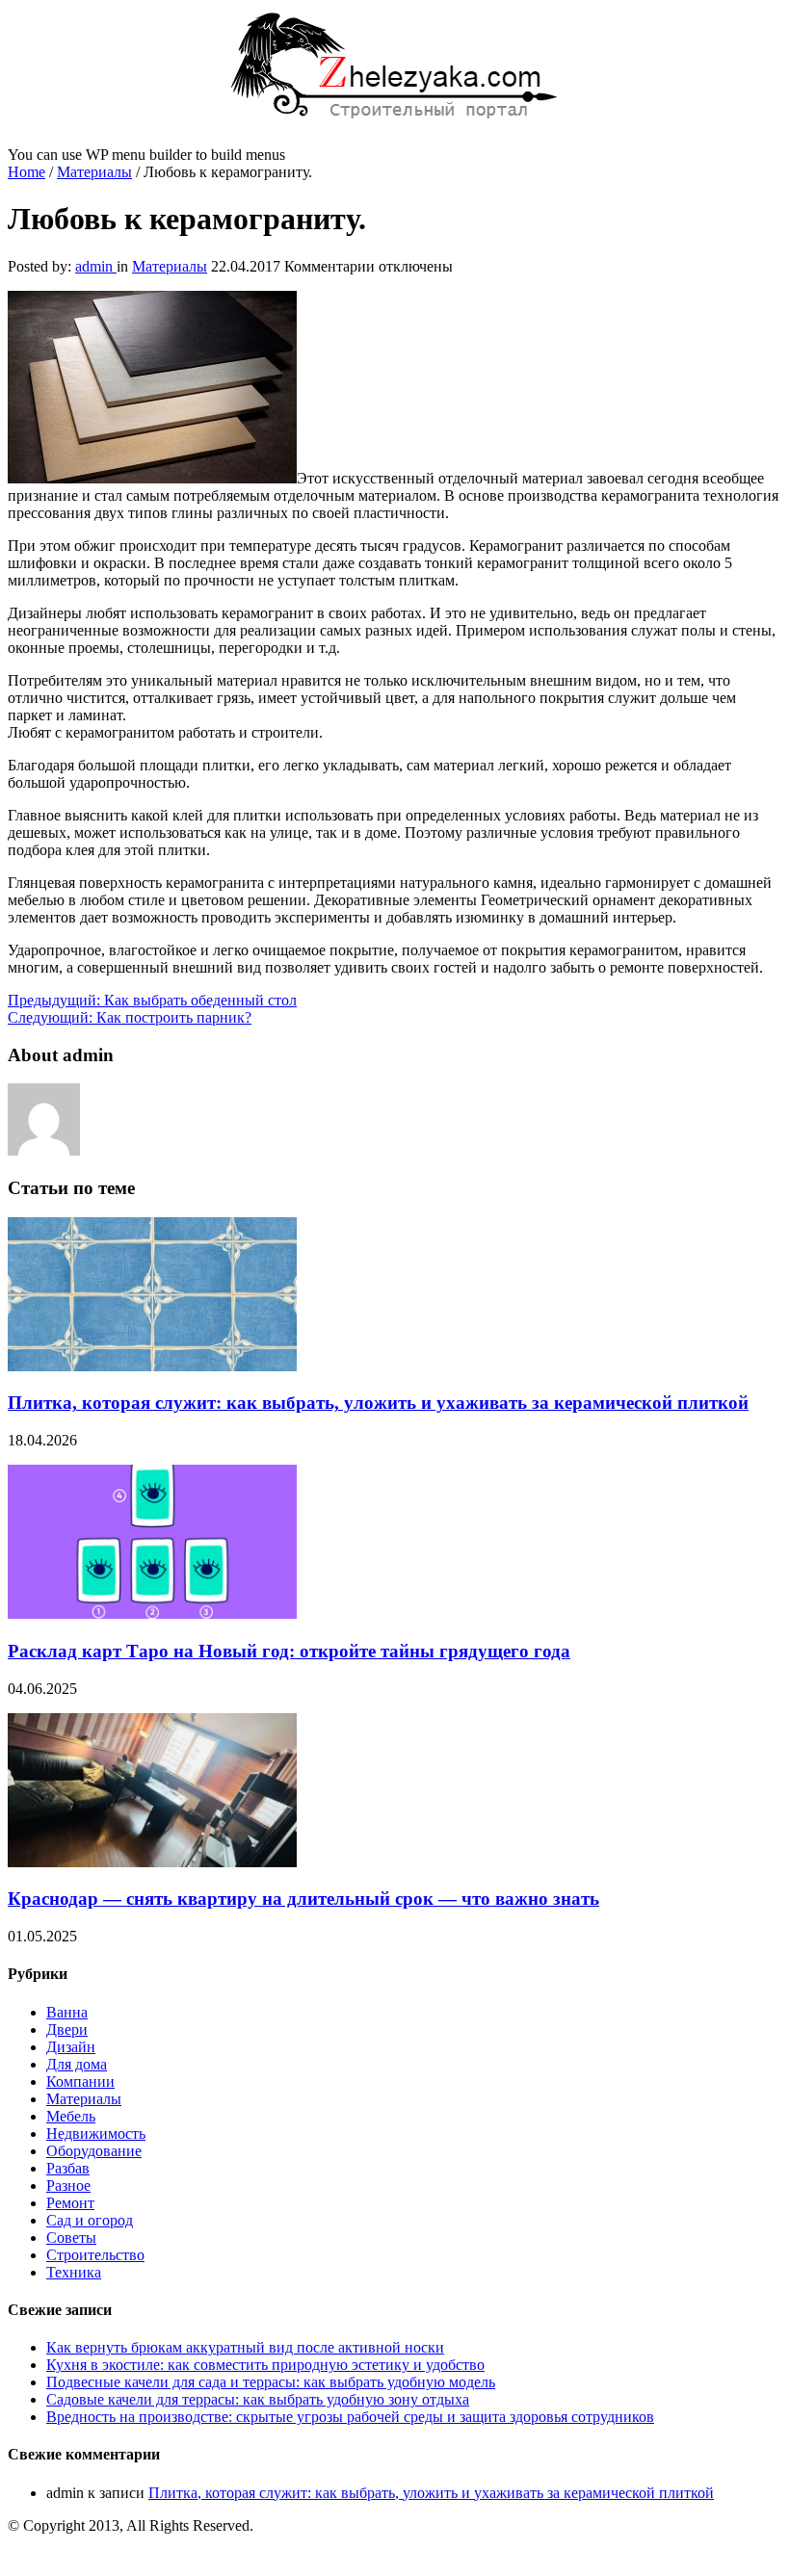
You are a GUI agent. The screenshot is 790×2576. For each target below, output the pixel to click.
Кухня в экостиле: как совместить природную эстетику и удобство (265, 2365)
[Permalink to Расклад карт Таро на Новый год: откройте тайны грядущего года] (152, 1613)
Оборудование (94, 2151)
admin (96, 266)
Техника (74, 2272)
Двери (67, 2030)
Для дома (77, 2064)
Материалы (94, 172)
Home (26, 172)
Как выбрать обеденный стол (152, 1000)
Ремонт (70, 2203)
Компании (80, 2082)
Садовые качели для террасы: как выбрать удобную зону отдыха (258, 2399)
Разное (68, 2186)
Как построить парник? (130, 1017)
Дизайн (71, 2047)
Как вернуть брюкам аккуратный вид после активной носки (245, 2347)
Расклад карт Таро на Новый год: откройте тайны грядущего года (289, 1651)
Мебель (71, 2116)
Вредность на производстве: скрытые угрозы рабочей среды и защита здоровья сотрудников (350, 2417)
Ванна (67, 2012)
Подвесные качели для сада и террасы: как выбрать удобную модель (271, 2382)
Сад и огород (90, 2220)
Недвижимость (96, 2134)
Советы (71, 2238)
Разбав (68, 2168)
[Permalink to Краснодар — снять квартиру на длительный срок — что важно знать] (152, 1862)
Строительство (95, 2255)
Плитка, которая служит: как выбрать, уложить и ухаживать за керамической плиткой (378, 1403)
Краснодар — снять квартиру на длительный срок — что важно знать (303, 1899)
